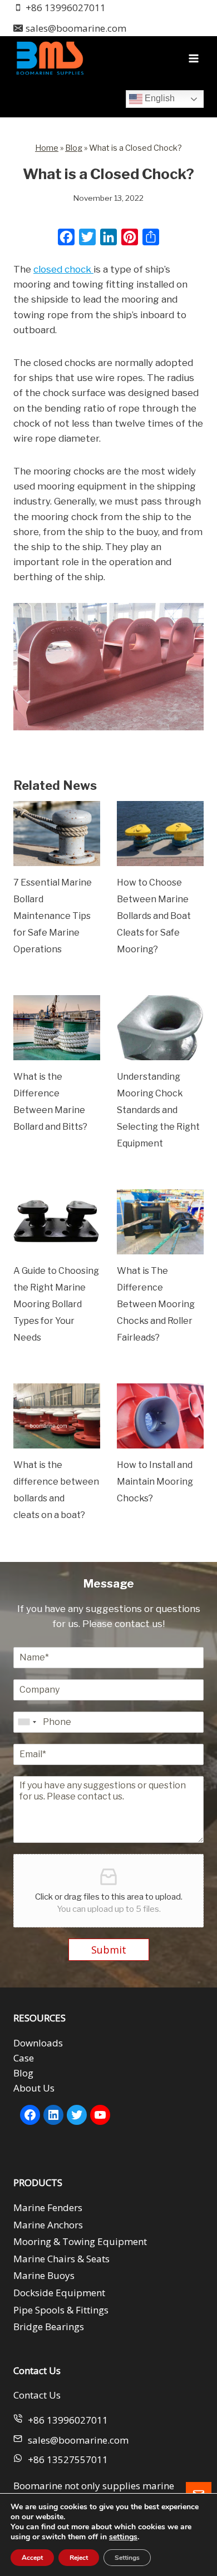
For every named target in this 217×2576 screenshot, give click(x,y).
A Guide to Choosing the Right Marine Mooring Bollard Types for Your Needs (56, 1304)
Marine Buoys (44, 2275)
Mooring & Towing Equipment (80, 2241)
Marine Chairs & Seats (61, 2259)
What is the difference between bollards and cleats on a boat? (56, 1490)
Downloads (38, 2043)
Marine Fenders (48, 2207)
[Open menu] (193, 58)
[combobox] (27, 1722)
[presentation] (57, 834)
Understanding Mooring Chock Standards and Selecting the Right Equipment (158, 1110)
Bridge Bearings (49, 2327)
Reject (79, 2558)
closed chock (63, 269)
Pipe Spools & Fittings (61, 2310)
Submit (109, 1950)
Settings (127, 2558)
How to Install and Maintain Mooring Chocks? (155, 1482)
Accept (32, 2558)
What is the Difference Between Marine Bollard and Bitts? (50, 1102)
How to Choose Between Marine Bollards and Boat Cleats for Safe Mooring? (154, 916)
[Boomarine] (50, 58)
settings (123, 2537)
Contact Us (37, 2395)
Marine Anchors (48, 2225)
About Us (34, 2088)
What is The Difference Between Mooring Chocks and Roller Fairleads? (156, 1304)
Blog (74, 148)
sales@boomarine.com (78, 2440)
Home (47, 148)
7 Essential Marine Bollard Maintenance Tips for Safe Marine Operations (53, 916)
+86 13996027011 (68, 2420)
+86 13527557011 (68, 2459)
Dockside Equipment (59, 2293)
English (159, 98)
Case (24, 2058)
